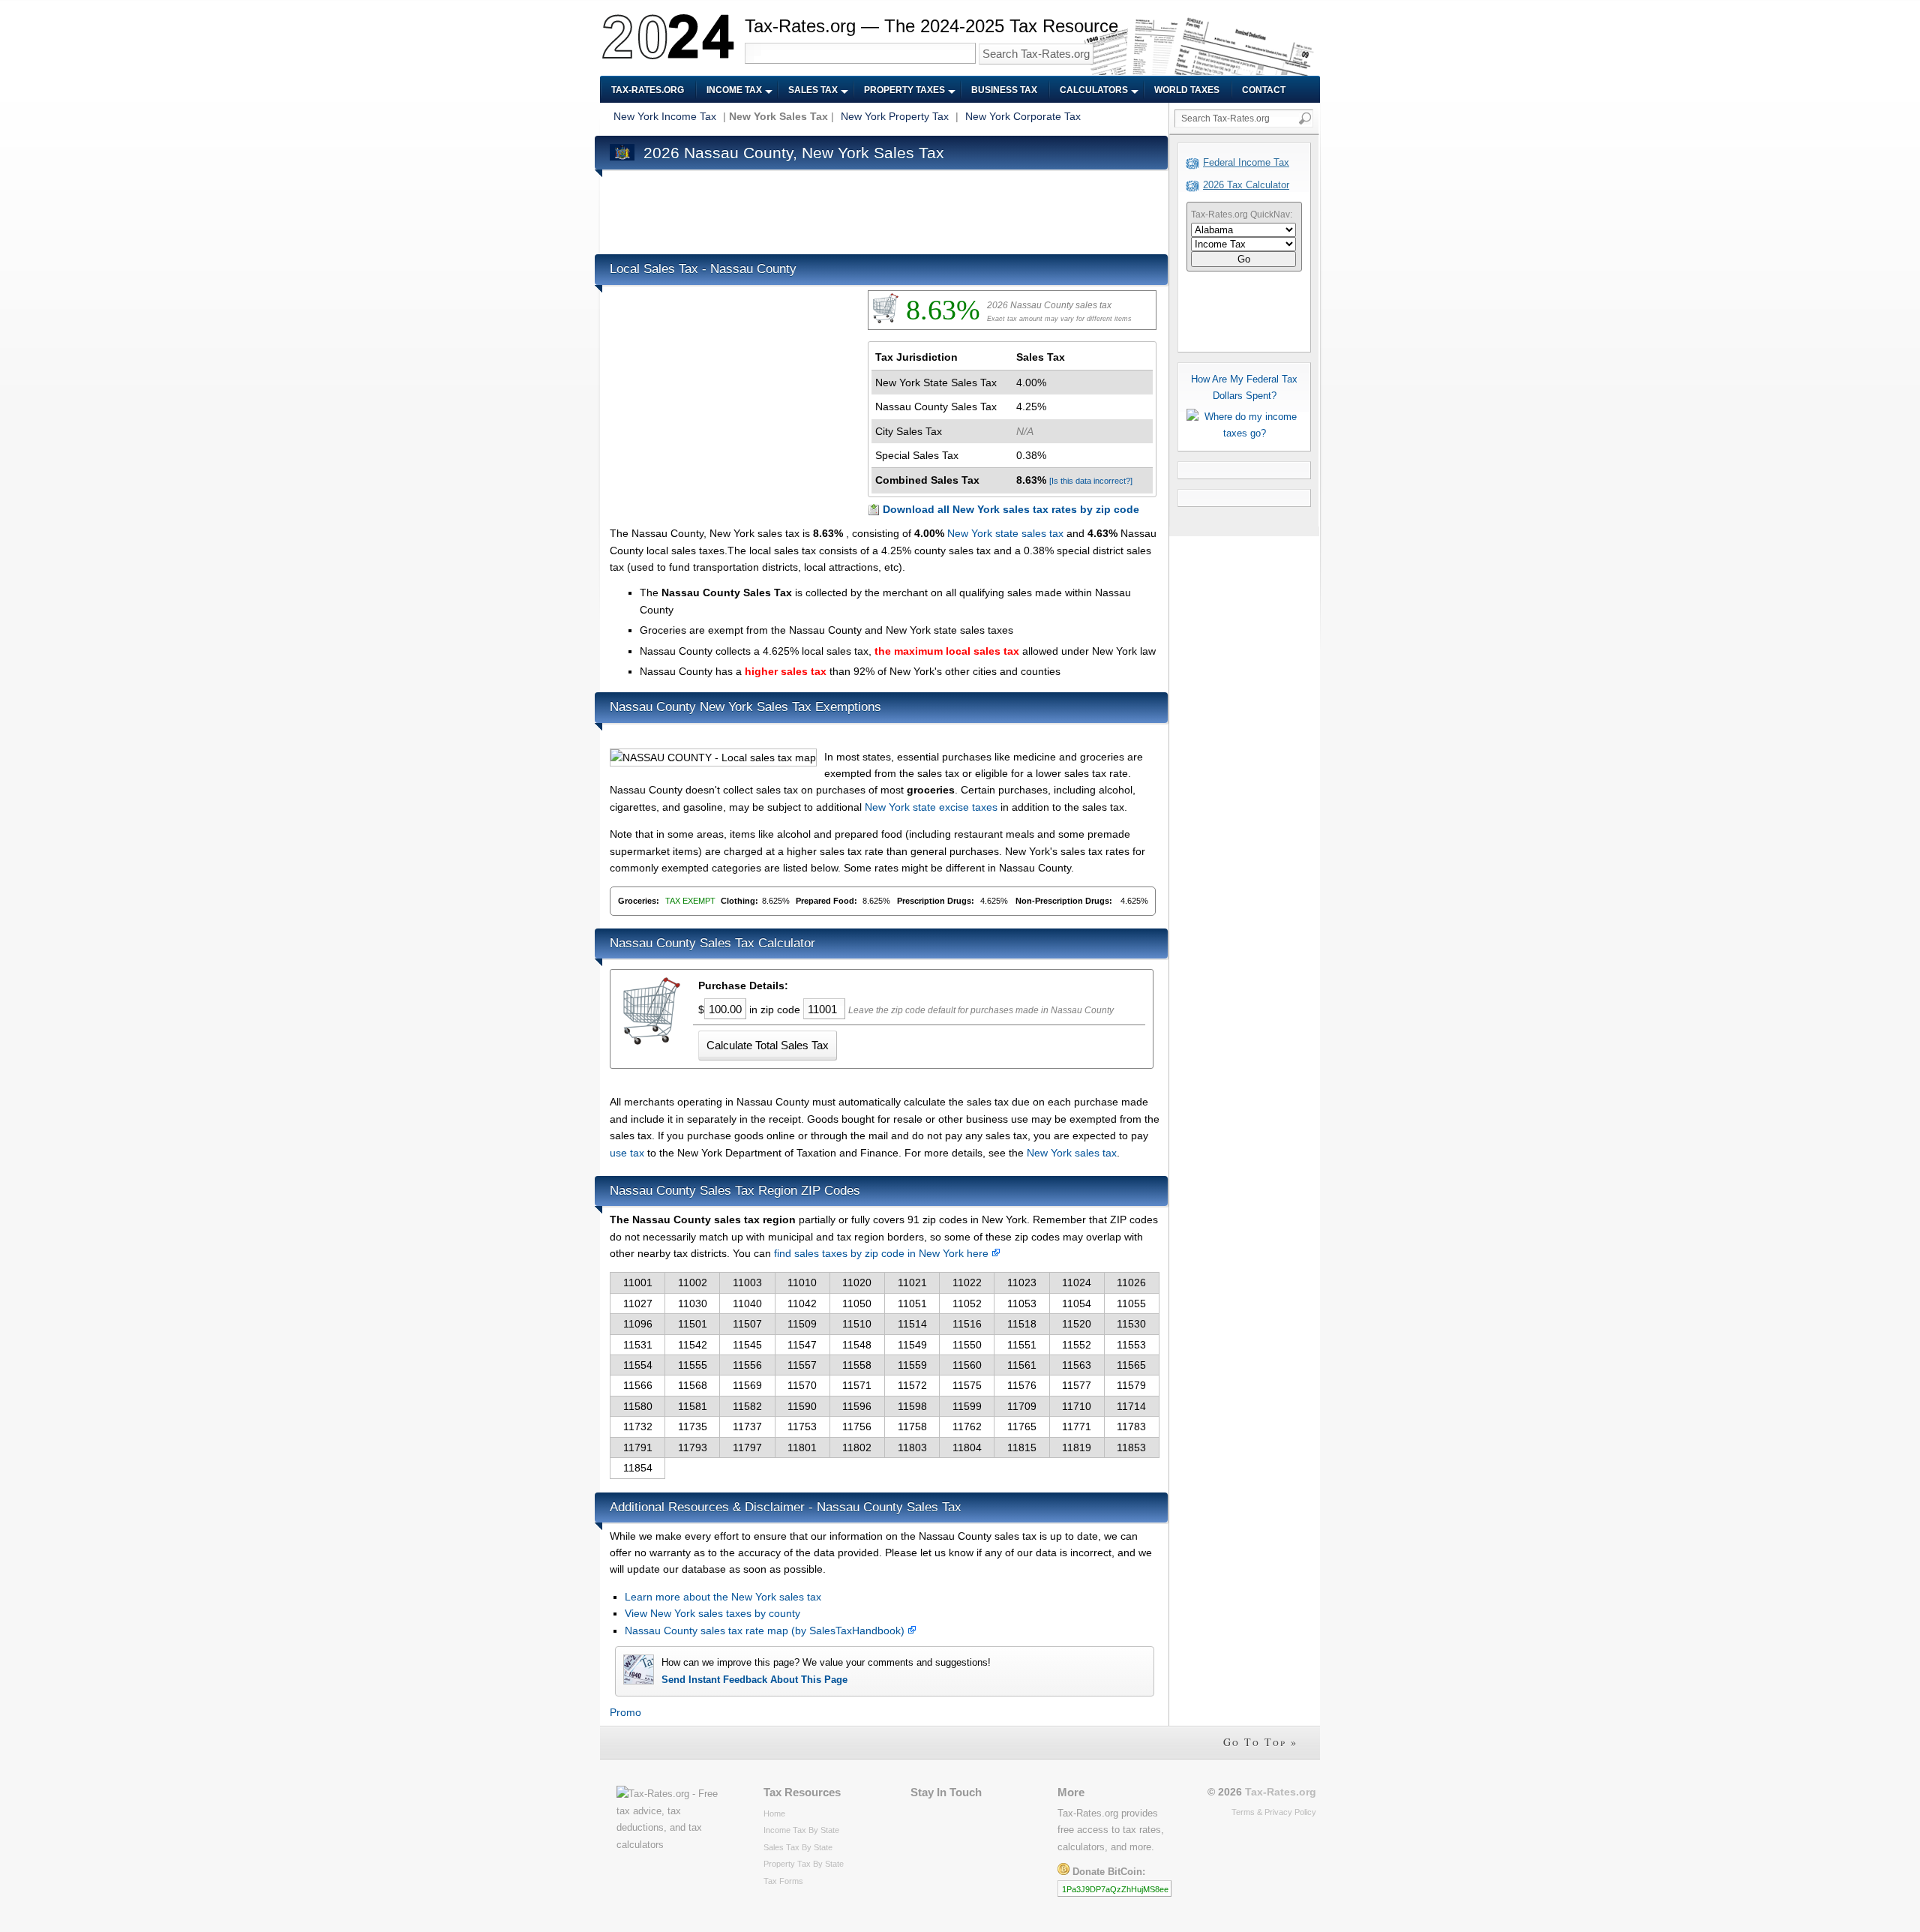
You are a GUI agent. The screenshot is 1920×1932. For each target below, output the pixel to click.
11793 (693, 1447)
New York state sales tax (1005, 533)
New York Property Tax (895, 116)
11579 (1131, 1385)
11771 (1077, 1426)
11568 (693, 1385)
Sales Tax (813, 90)
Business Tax (1004, 90)
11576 (1022, 1385)
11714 (1131, 1406)
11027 (638, 1303)
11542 (693, 1345)
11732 (638, 1426)
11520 (1077, 1324)
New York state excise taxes (931, 807)
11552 (1077, 1345)
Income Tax (734, 90)
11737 (747, 1426)
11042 (802, 1303)
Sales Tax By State (798, 1847)
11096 (638, 1324)
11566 (638, 1385)
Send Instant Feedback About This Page (754, 1680)
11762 (967, 1426)
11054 (1077, 1303)
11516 (967, 1324)
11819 (1077, 1447)
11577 (1077, 1385)
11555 (693, 1365)
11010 (802, 1282)
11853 (1131, 1447)
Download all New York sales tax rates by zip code (1011, 509)
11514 (912, 1324)
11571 (857, 1385)
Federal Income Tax (1246, 162)
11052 (967, 1303)
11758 (912, 1426)
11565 (1131, 1365)
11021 (912, 1282)
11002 (693, 1282)
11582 (747, 1406)
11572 (912, 1385)
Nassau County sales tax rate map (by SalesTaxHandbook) (766, 1630)
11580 (638, 1406)
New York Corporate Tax (1023, 116)
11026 (1131, 1282)
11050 (857, 1303)
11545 (747, 1345)
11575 (967, 1385)
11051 (912, 1303)
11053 (1022, 1303)
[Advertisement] (883, 208)
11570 (802, 1385)
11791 (638, 1447)
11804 (967, 1447)
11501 (693, 1324)
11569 (747, 1385)
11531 (638, 1345)
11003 (747, 1282)
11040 (747, 1303)
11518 (1022, 1324)
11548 (857, 1345)
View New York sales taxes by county (712, 1613)
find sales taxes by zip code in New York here (883, 1253)
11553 (1131, 1345)
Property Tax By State (804, 1864)
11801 (802, 1447)
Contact (1264, 90)
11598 (912, 1406)
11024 (1077, 1282)
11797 (747, 1447)
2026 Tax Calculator (1246, 185)
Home (774, 1813)
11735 (693, 1426)
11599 (967, 1406)
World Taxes (1187, 90)
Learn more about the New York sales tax (723, 1597)
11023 (1022, 1282)
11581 (693, 1406)
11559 (912, 1365)
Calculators (1094, 90)
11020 (857, 1282)
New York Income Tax (665, 116)
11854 (638, 1468)
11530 (1131, 1324)
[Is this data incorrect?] (1091, 481)
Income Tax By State (801, 1830)
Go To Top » (1260, 1742)
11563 (1077, 1365)
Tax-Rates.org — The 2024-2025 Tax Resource (931, 26)
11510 (857, 1324)
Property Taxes (904, 90)
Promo (625, 1712)
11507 (747, 1324)
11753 (802, 1426)
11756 (857, 1426)
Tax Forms (783, 1881)
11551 (1022, 1345)
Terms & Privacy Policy (1274, 1812)
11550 (967, 1345)
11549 (912, 1345)
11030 (693, 1303)
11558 (857, 1365)
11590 (802, 1406)
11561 (1022, 1365)
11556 (747, 1365)
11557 (802, 1365)
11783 (1131, 1426)
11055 (1131, 1303)
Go (1244, 259)
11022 (967, 1282)
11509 (802, 1324)
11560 (967, 1365)
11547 (802, 1345)
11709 (1022, 1406)
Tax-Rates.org (648, 90)
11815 (1022, 1447)
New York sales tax (1072, 1153)
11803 (912, 1447)
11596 (857, 1406)
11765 (1022, 1426)
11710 (1077, 1406)
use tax (627, 1153)
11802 (857, 1447)
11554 (638, 1365)
